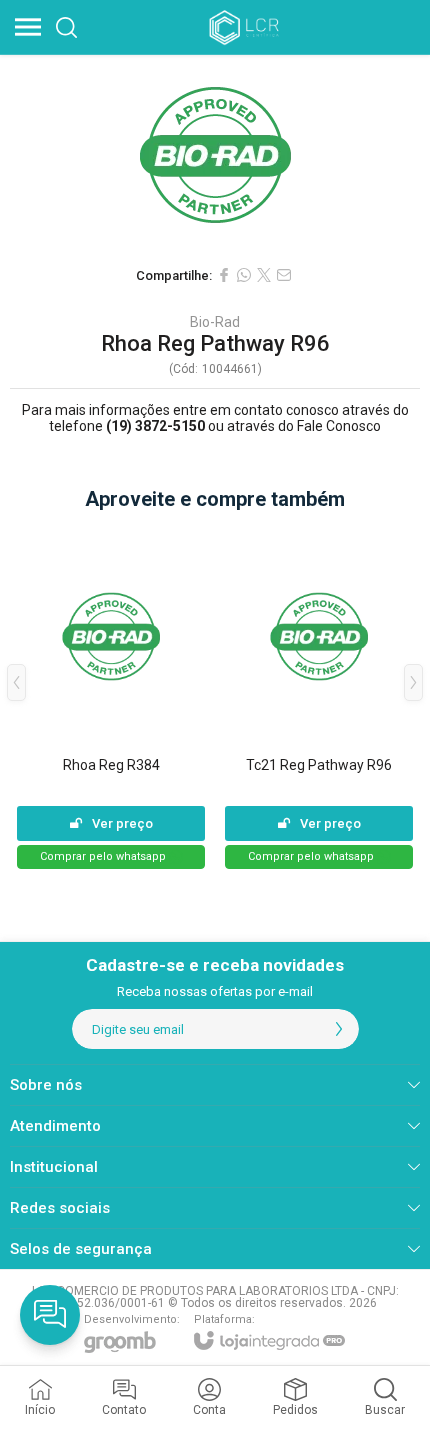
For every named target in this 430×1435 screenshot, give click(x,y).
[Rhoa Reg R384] (111, 697)
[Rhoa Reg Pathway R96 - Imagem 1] (215, 155)
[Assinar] (339, 1029)
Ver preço (122, 823)
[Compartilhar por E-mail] (284, 275)
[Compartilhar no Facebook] (224, 275)
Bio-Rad (215, 322)
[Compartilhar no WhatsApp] (244, 275)
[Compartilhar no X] (264, 275)
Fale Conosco (339, 426)
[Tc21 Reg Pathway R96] (319, 697)
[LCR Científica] (246, 27)
